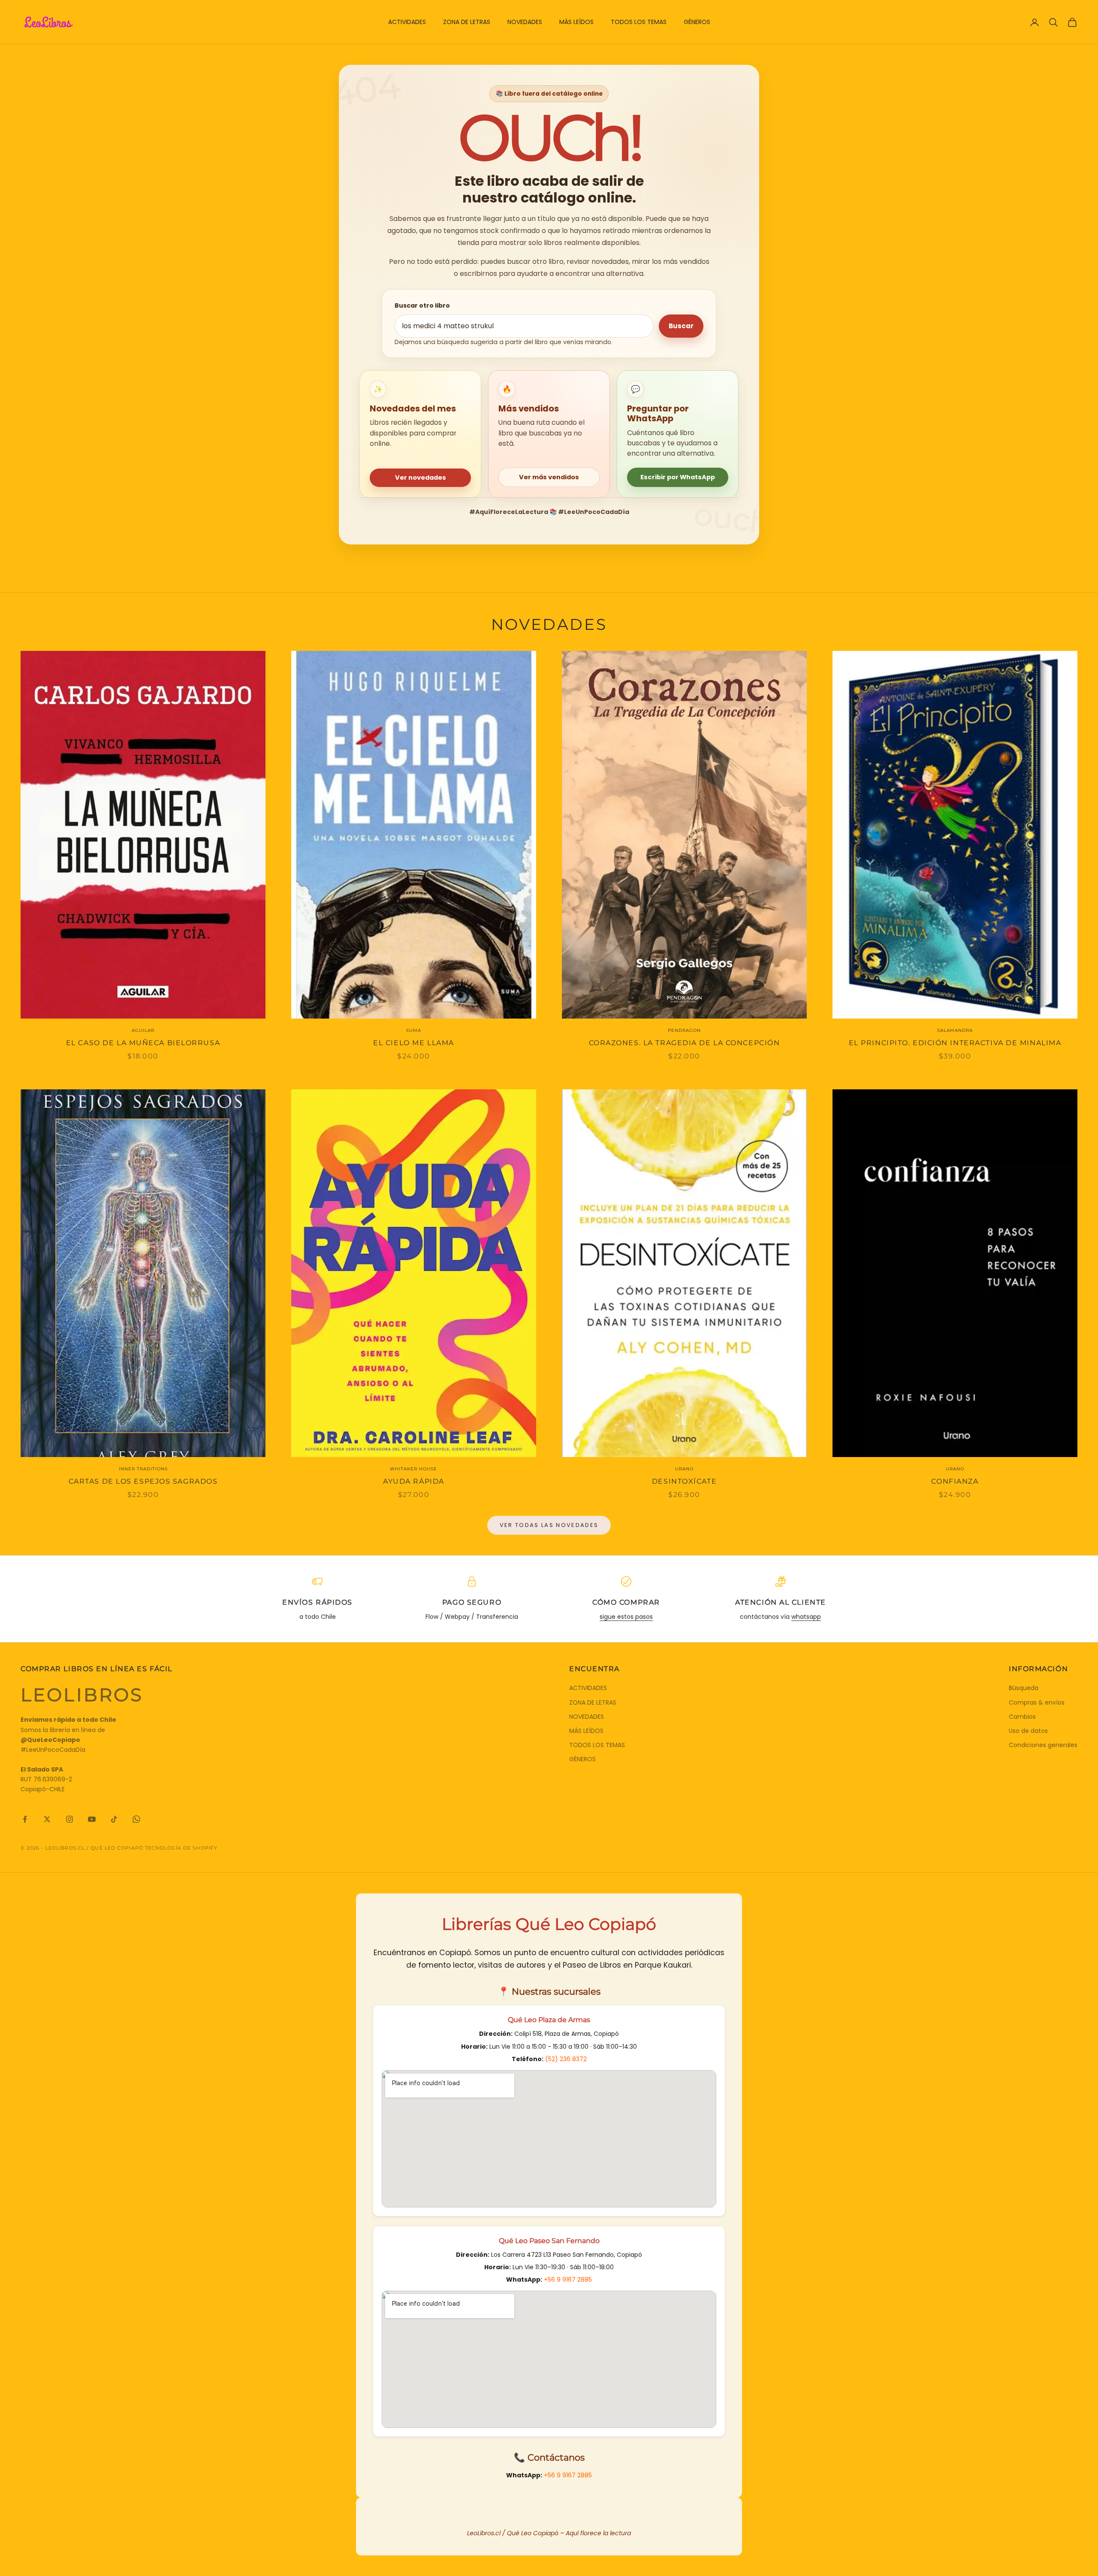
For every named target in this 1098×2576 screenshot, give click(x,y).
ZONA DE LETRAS (467, 22)
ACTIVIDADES (407, 22)
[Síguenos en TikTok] (114, 1819)
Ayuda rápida (414, 1481)
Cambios (1022, 1717)
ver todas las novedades (549, 1525)
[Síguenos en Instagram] (69, 1819)
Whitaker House (413, 1469)
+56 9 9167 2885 (568, 2280)
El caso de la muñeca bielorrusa (143, 1043)
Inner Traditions (143, 1469)
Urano (684, 1469)
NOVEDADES (525, 22)
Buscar (681, 326)
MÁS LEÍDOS (576, 22)
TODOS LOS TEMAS (639, 22)
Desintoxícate (684, 1481)
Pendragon (684, 1030)
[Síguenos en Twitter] (47, 1819)
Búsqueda (1024, 1688)
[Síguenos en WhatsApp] (136, 1819)
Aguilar (143, 1030)
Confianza (955, 1481)
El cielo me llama (414, 1043)
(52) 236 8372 (566, 2059)
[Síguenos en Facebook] (25, 1819)
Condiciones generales (1043, 1745)
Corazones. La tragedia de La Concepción (685, 1043)
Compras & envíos (1037, 1702)
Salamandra (955, 1030)
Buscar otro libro (422, 305)
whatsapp (806, 1617)
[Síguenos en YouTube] (92, 1819)
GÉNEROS (697, 22)
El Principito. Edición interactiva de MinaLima (955, 1043)
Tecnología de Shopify (181, 1848)
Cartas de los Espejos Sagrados (143, 1481)
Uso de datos (1028, 1731)
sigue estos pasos (626, 1617)
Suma (414, 1030)
